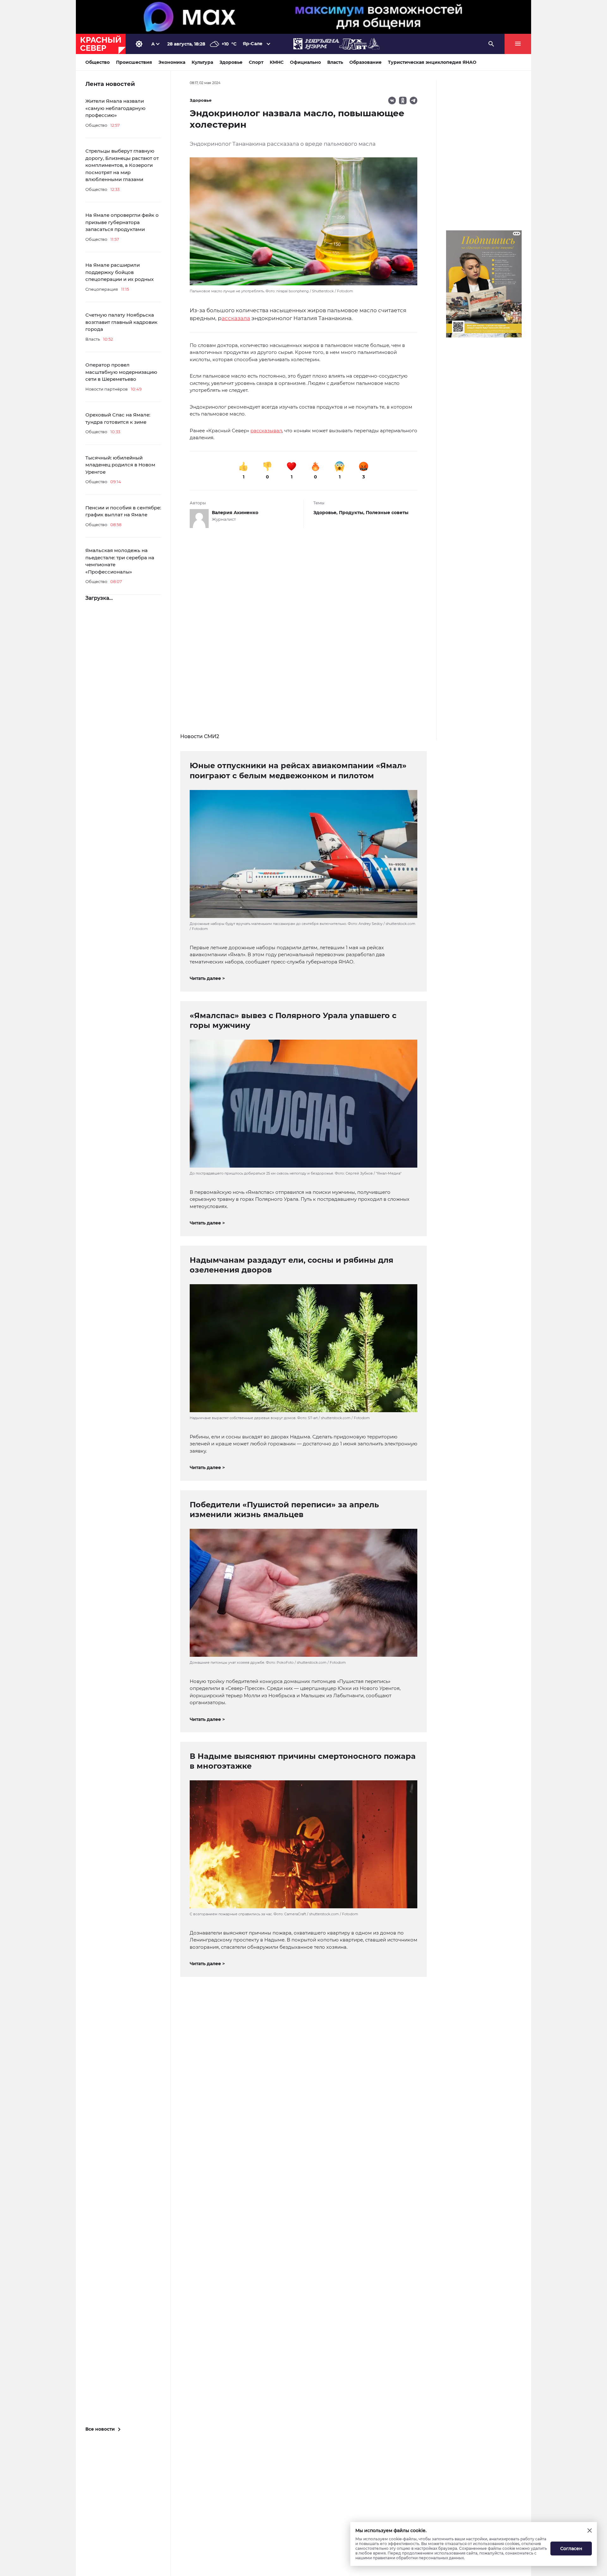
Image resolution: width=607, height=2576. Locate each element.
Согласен (571, 2549)
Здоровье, (326, 513)
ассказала (236, 318)
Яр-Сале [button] (253, 44)
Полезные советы (387, 513)
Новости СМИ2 (200, 736)
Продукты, (352, 513)
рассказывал (266, 431)
